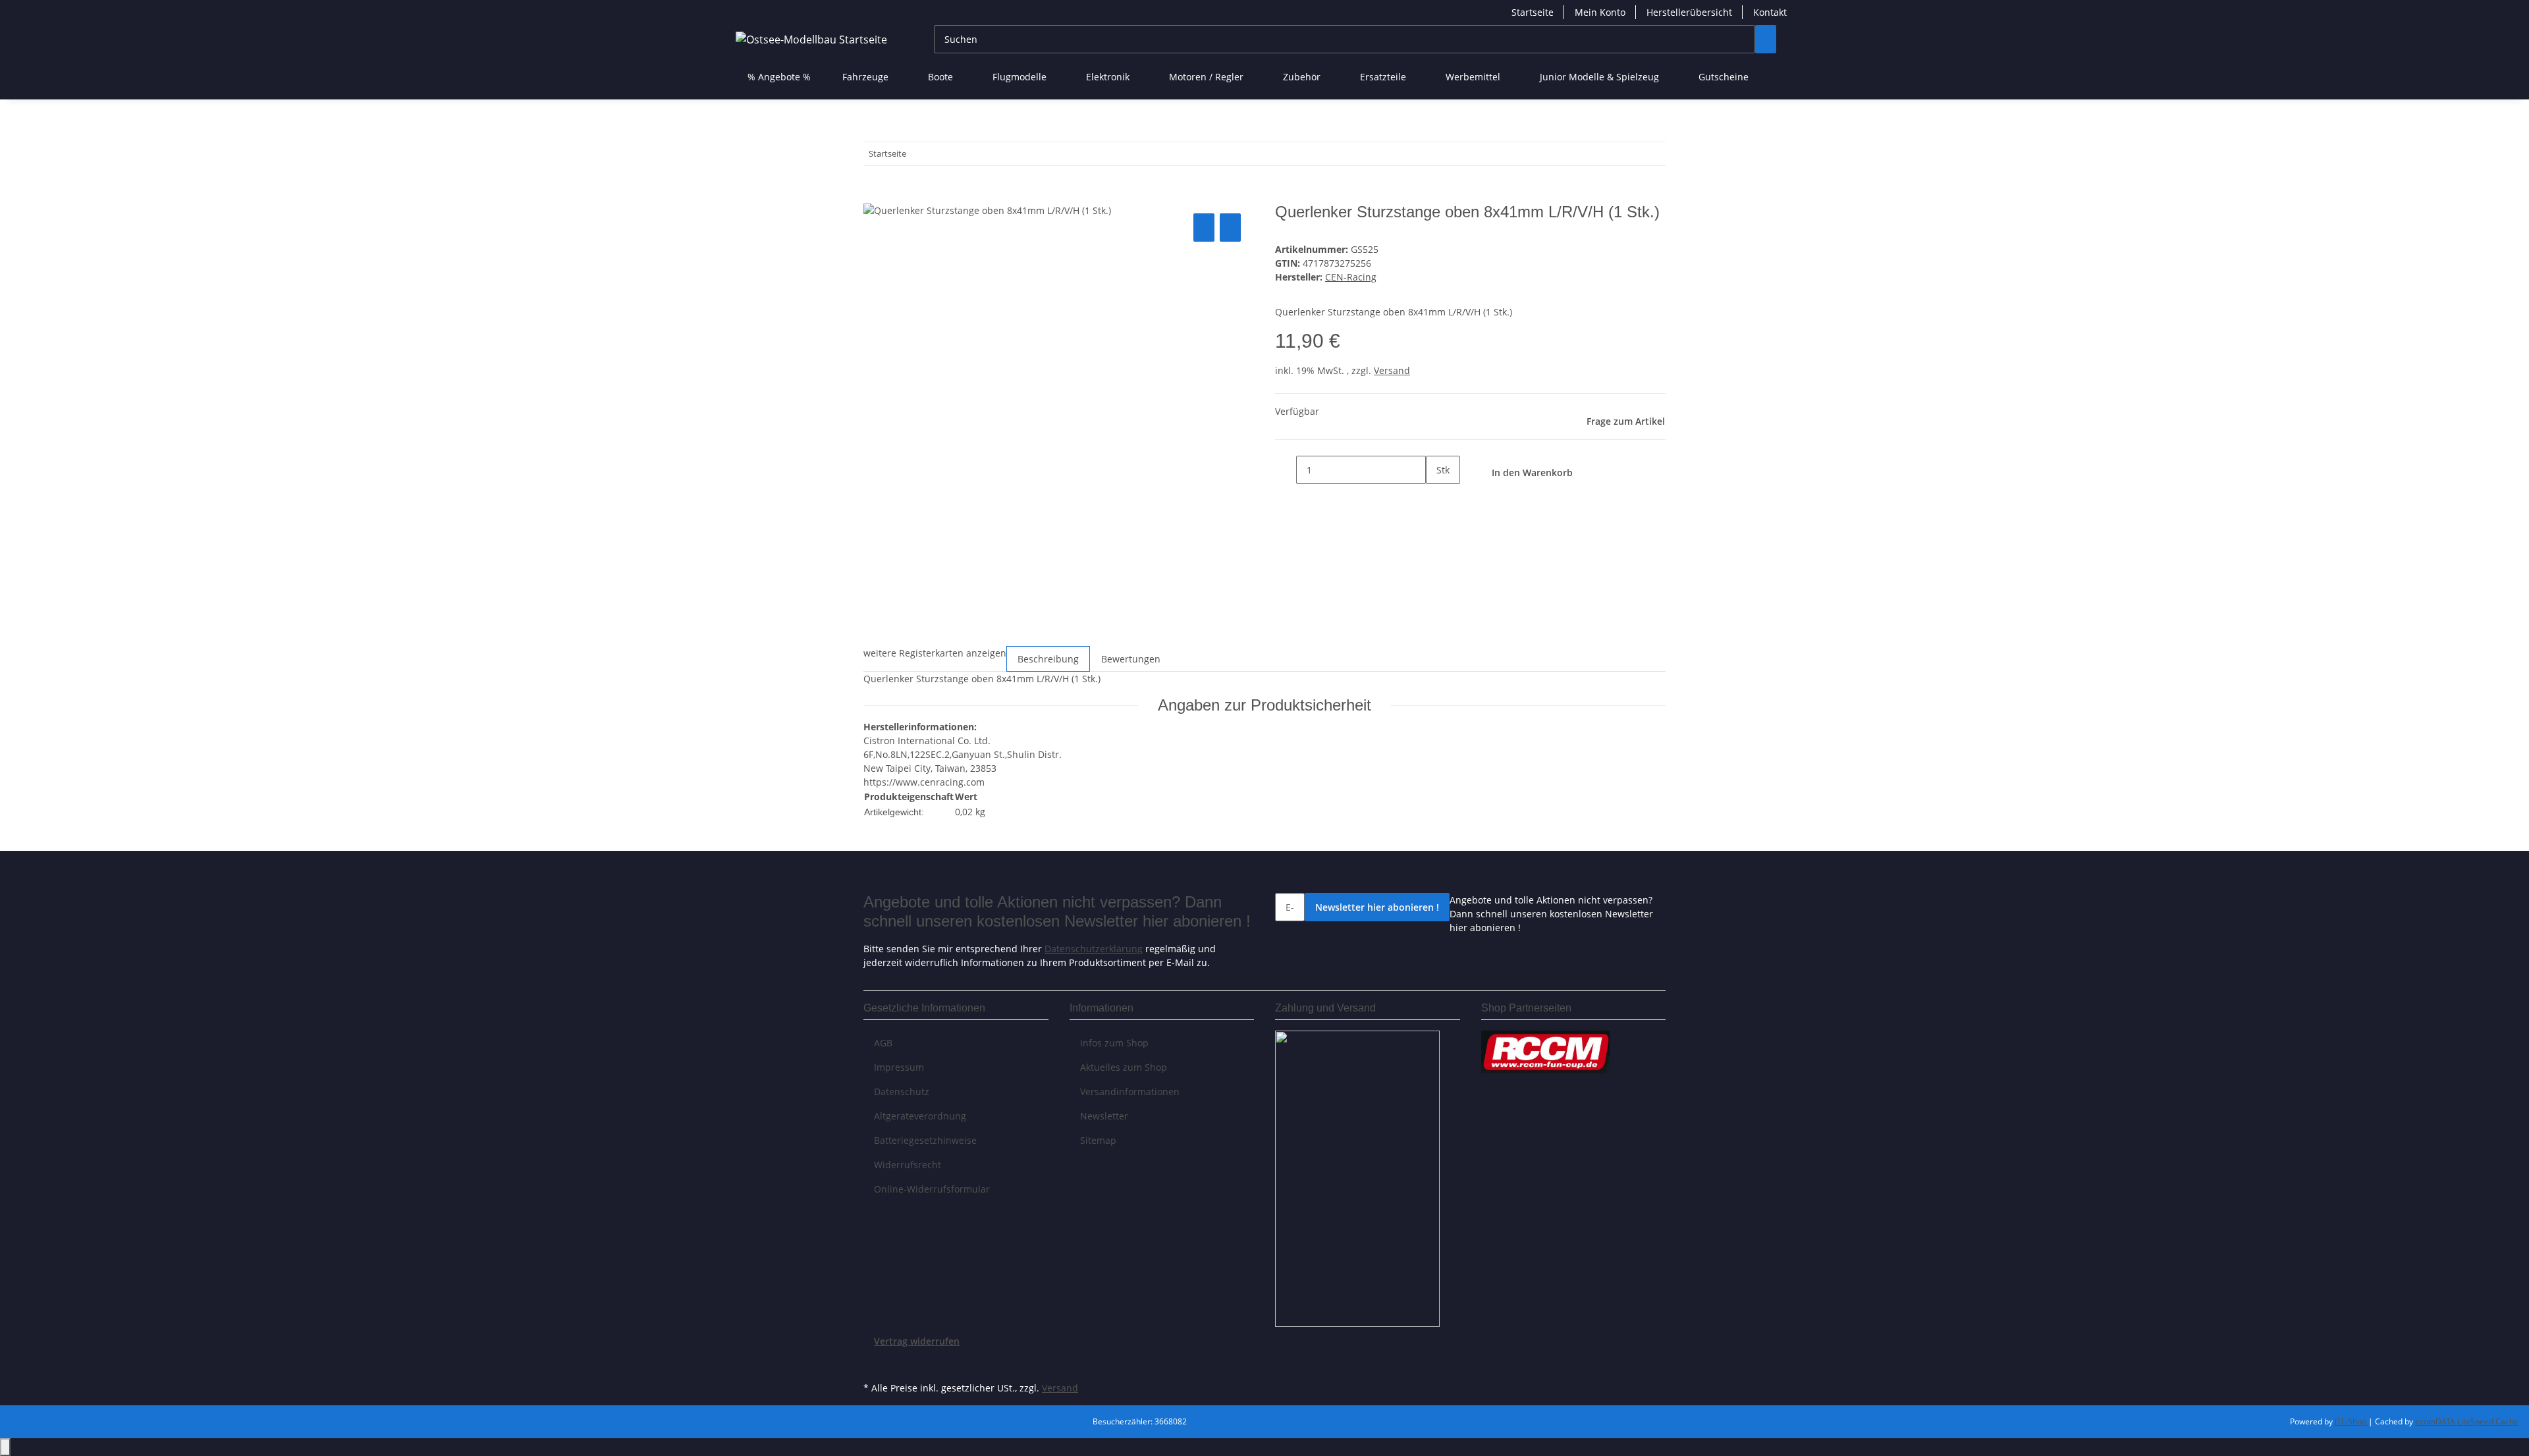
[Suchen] (1766, 39)
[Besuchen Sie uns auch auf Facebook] (874, 1363)
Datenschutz (902, 1092)
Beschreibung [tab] (1048, 659)
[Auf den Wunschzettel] (1230, 228)
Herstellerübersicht (1689, 12)
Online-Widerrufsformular (932, 1189)
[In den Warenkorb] (874, 196)
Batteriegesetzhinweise (925, 1140)
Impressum (899, 1067)
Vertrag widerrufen (917, 1341)
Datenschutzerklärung (1094, 949)
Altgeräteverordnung (920, 1116)
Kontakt (1770, 12)
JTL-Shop (2352, 1421)
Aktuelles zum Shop (1124, 1067)
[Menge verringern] (1286, 470)
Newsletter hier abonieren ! (1377, 907)
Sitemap (1098, 1140)
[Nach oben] (5, 1447)
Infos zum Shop (1114, 1043)
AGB (883, 1043)
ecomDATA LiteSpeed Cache (2467, 1421)
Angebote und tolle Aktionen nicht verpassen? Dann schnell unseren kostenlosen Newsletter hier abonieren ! (1551, 914)
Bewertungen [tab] (1131, 659)
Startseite (1533, 12)
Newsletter (1104, 1116)
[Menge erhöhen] (1436, 498)
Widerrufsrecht (908, 1165)
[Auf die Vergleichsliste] (1204, 228)
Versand (1392, 370)
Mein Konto (1600, 12)
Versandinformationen (1130, 1092)
